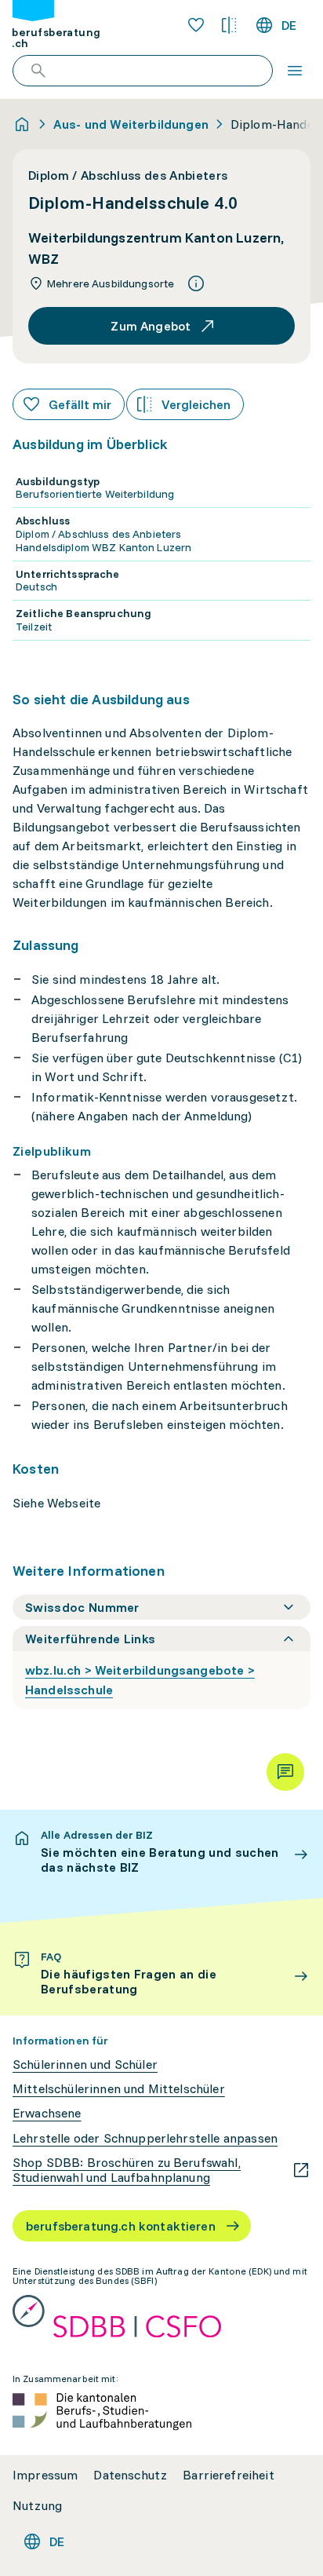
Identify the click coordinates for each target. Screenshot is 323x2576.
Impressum (45, 2475)
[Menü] (295, 71)
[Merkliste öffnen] (196, 25)
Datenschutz (130, 2475)
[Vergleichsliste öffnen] (229, 25)
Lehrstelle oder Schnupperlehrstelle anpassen (145, 2138)
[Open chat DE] (285, 1772)
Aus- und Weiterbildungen (131, 124)
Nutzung (37, 2506)
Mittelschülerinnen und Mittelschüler (119, 2089)
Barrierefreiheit (229, 2475)
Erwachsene (47, 2113)
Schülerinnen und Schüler (85, 2064)
